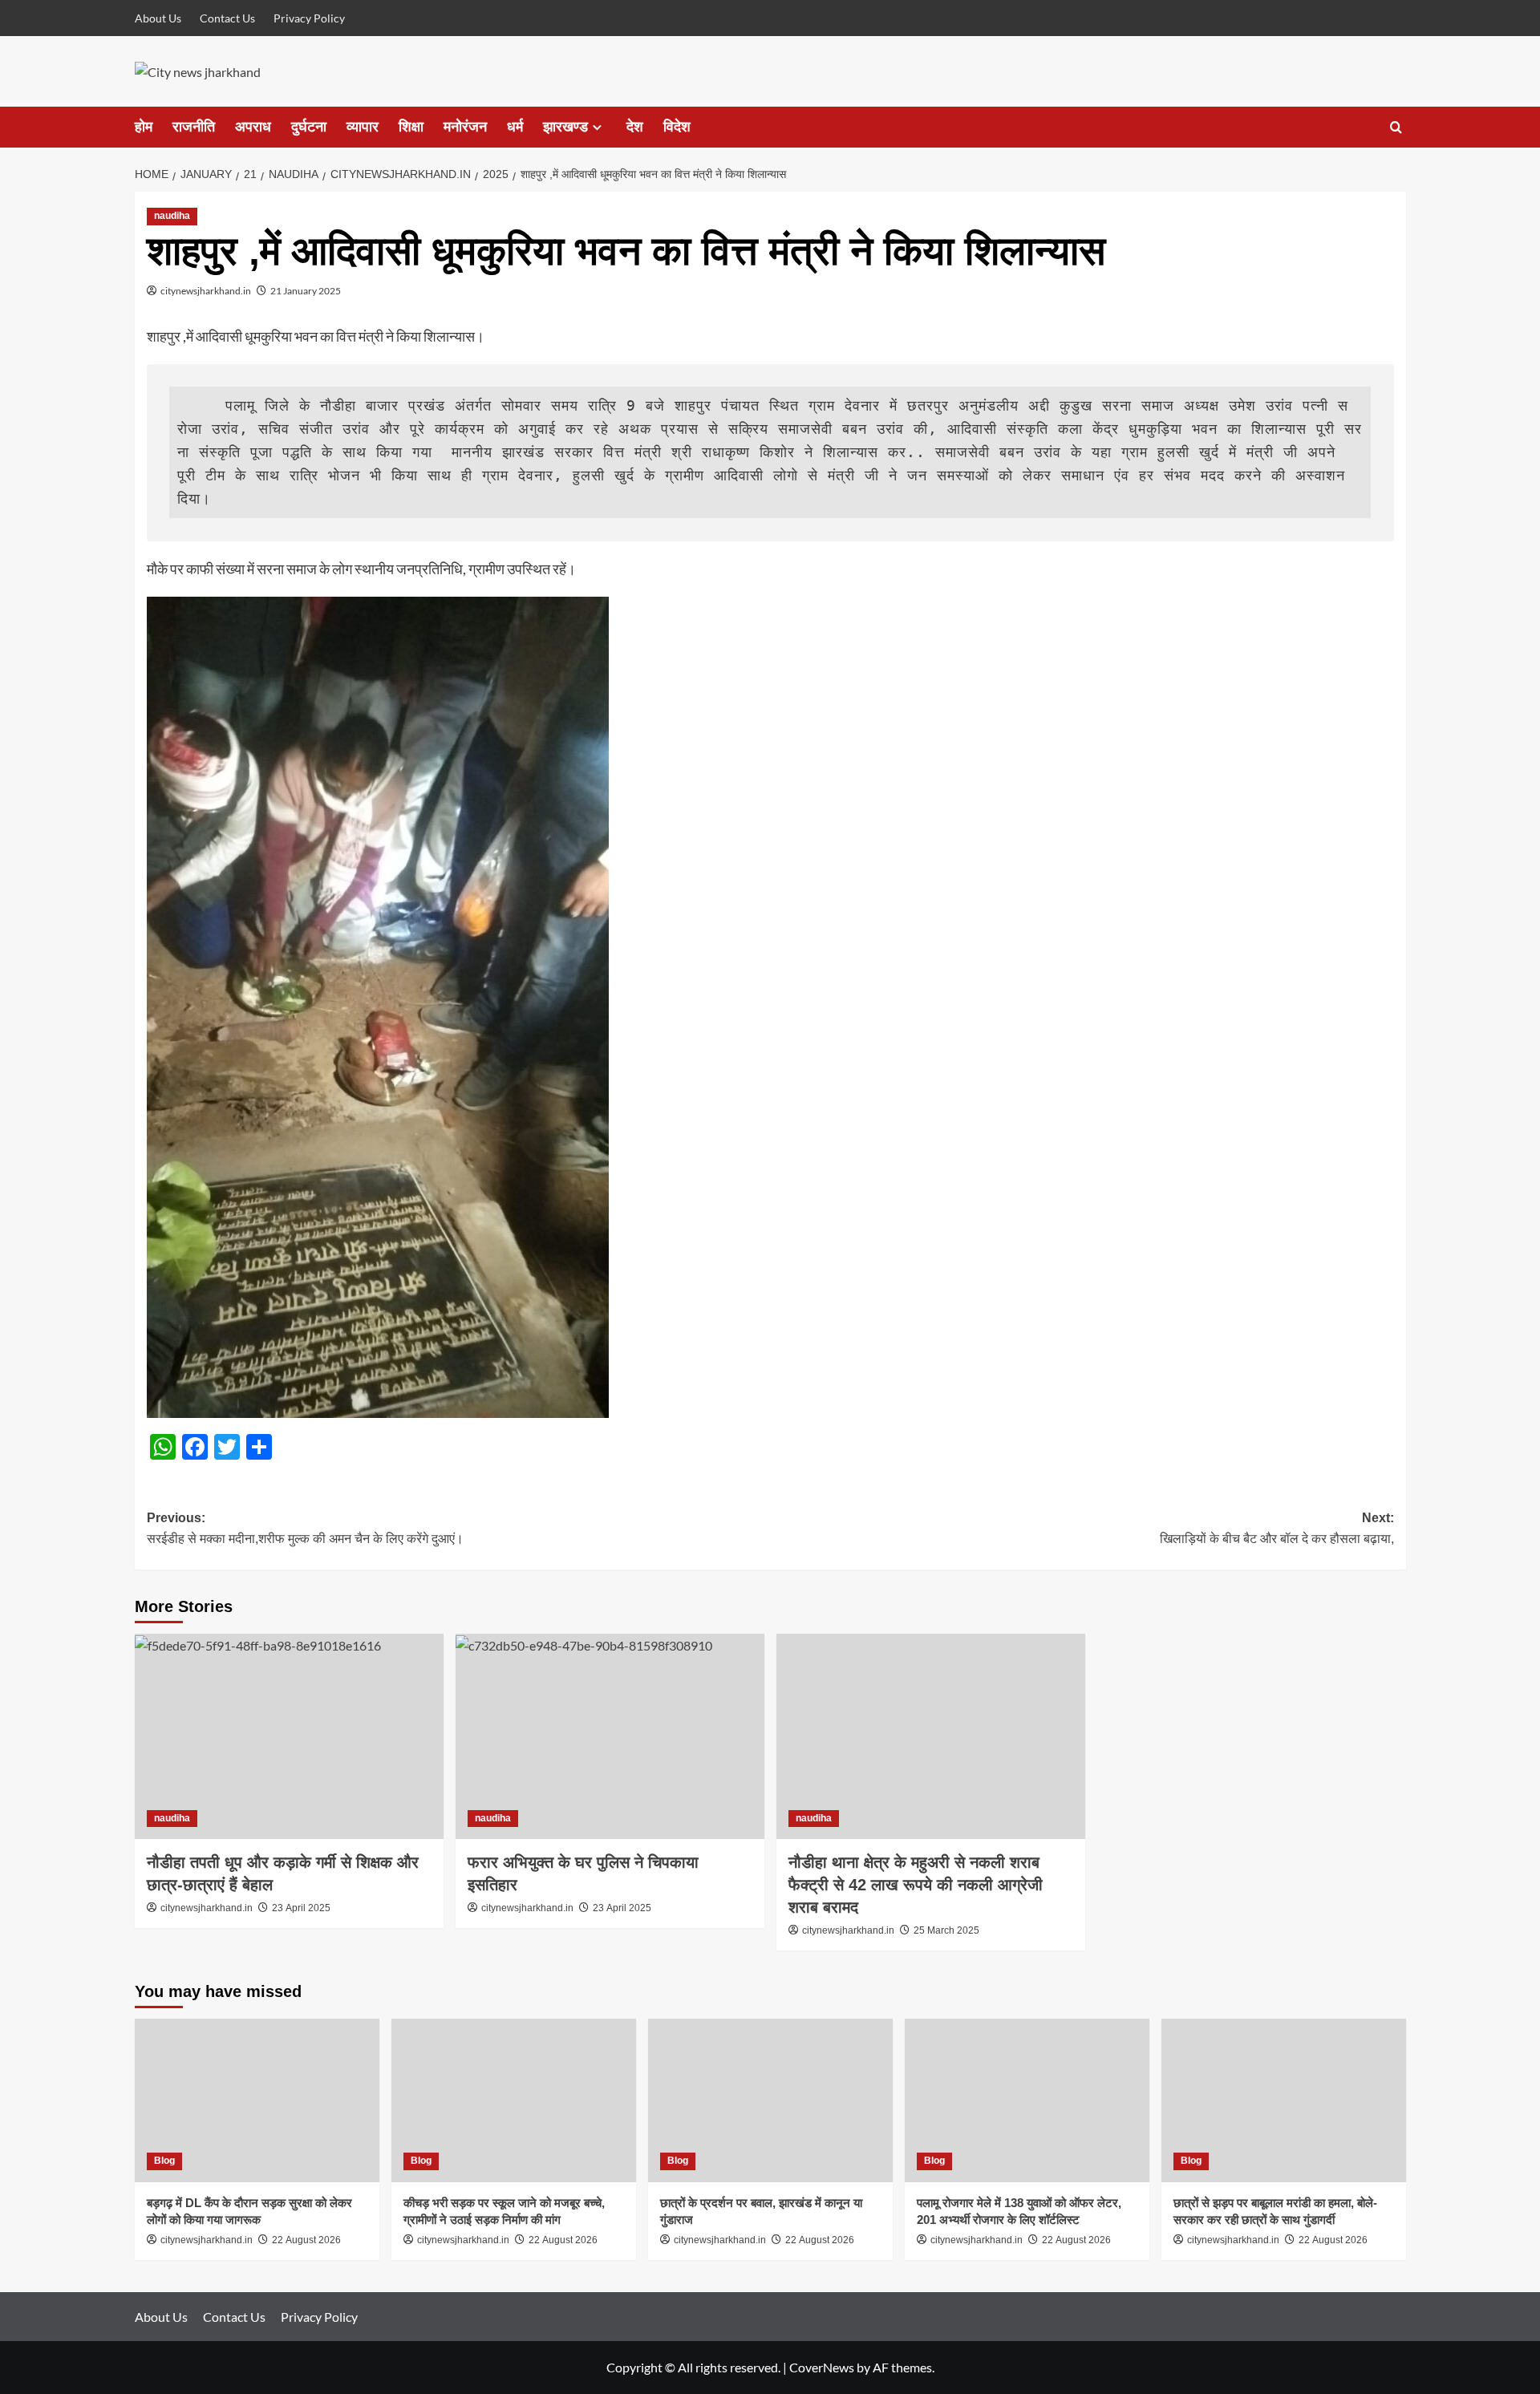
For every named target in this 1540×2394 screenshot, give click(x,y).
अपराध (253, 127)
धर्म (515, 127)
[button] (1396, 127)
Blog (164, 2161)
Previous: (305, 1528)
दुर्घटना (309, 127)
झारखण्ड (565, 127)
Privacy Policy (309, 18)
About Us (158, 18)
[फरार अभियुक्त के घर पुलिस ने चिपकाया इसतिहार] (610, 1737)
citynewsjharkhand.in (206, 291)
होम (144, 127)
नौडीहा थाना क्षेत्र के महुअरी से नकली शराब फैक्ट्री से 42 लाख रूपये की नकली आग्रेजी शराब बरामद (916, 1885)
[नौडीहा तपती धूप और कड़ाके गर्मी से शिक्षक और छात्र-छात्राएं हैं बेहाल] (289, 1737)
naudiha (172, 216)
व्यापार (363, 127)
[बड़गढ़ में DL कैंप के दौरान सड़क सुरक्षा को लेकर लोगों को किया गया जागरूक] (257, 2100)
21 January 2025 (306, 291)
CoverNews (822, 2367)
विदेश (677, 127)
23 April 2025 (301, 1908)
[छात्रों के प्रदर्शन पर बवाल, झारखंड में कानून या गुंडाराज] (770, 2100)
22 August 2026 (306, 2240)
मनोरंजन (465, 127)
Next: (1277, 1528)
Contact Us (227, 18)
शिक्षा (411, 127)
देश (635, 127)
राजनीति (194, 127)
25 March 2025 (946, 1930)
